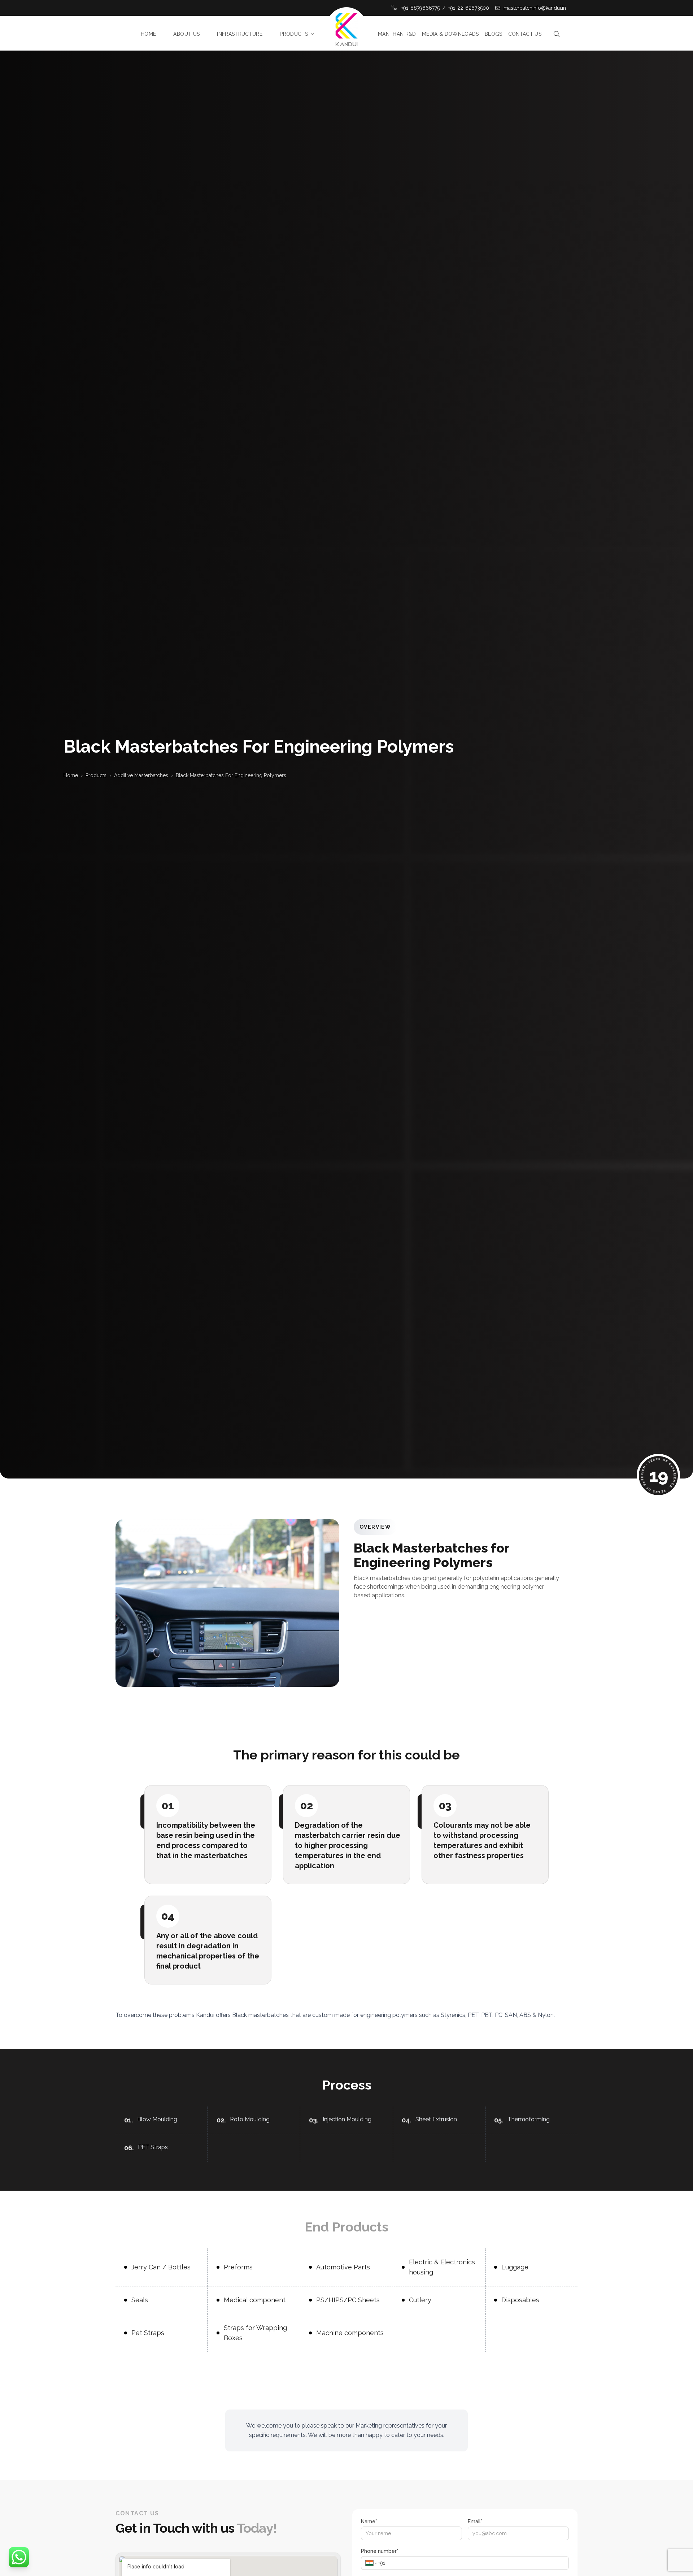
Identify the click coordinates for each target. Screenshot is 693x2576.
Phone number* (380, 2551)
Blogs (494, 34)
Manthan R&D (397, 34)
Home (148, 34)
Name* (369, 2521)
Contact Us (525, 34)
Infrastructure (240, 34)
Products (294, 34)
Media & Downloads (450, 34)
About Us (186, 34)
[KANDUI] (346, 34)
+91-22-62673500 (469, 8)
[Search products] (557, 34)
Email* (475, 2521)
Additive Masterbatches (141, 775)
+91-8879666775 (420, 8)
